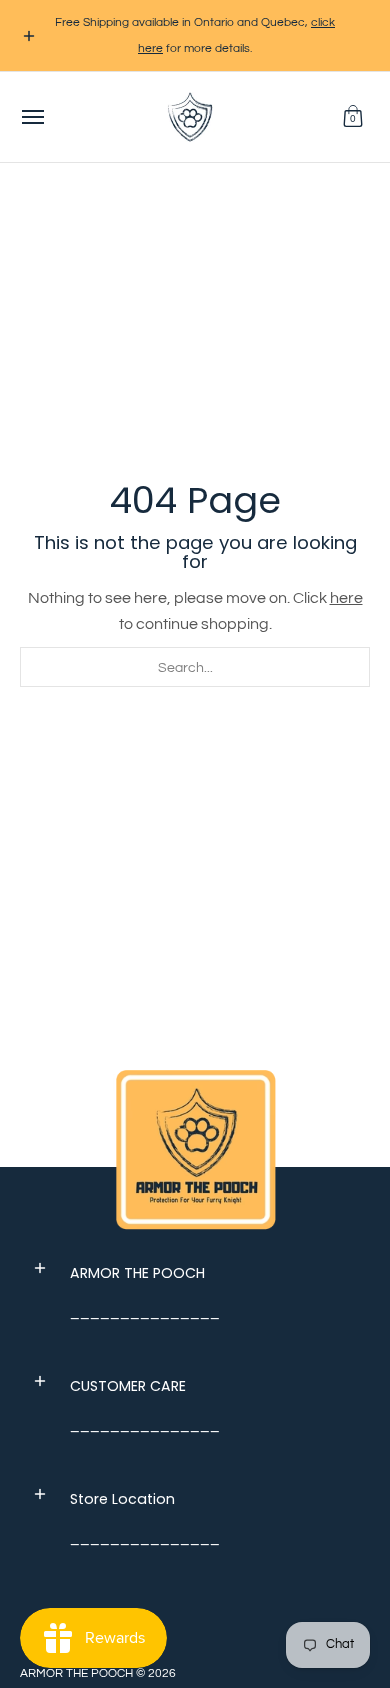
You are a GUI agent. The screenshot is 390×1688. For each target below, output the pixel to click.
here (346, 598)
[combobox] (195, 667)
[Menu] (32, 117)
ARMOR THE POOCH (76, 1673)
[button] (353, 117)
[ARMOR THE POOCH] (190, 117)
